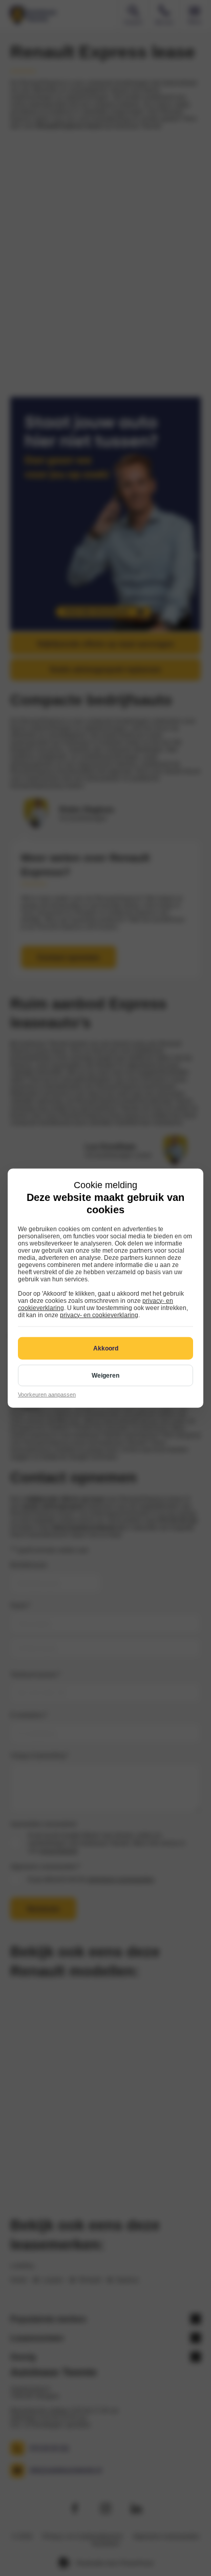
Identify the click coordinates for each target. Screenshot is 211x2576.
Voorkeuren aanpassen (47, 1394)
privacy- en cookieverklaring (99, 1315)
